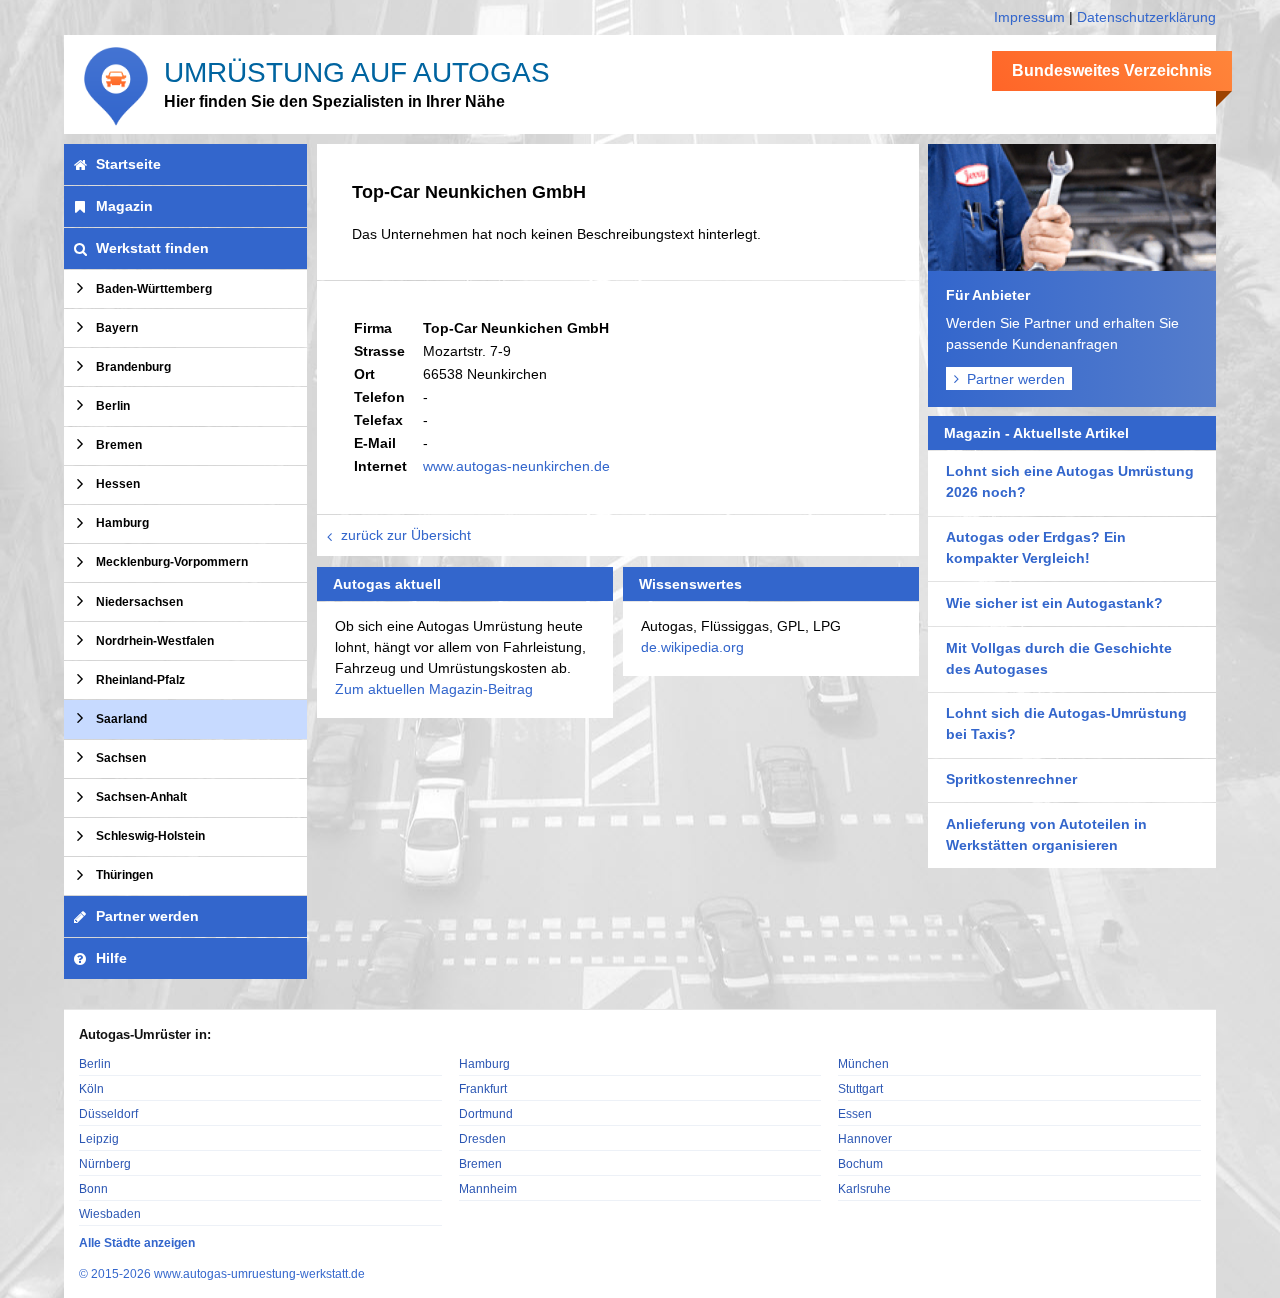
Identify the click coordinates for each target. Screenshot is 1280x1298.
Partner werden (1016, 379)
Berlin (113, 406)
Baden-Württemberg (154, 289)
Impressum (1029, 17)
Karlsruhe (864, 1188)
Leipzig (99, 1138)
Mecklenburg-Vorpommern (172, 562)
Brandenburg (133, 367)
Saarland (121, 719)
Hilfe (111, 958)
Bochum (860, 1163)
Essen (855, 1113)
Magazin (124, 206)
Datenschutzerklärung (1146, 17)
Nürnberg (105, 1163)
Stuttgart (860, 1088)
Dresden (482, 1138)
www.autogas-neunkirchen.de (516, 466)
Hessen (118, 484)
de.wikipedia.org (692, 647)
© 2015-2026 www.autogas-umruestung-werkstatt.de (222, 1274)
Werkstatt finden (152, 248)
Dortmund (486, 1113)
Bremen (119, 445)
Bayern (117, 328)
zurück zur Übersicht (406, 535)
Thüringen (124, 875)
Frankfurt (483, 1088)
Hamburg (122, 523)
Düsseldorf (108, 1113)
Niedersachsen (139, 602)
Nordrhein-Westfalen (155, 641)
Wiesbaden (110, 1213)
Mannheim (488, 1188)
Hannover (865, 1138)
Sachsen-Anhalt (141, 797)
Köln (91, 1088)
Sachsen (121, 758)
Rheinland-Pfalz (140, 680)
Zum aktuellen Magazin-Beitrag (434, 689)
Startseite (128, 164)
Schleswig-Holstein (150, 836)
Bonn (93, 1188)
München (863, 1063)
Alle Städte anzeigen (137, 1243)
